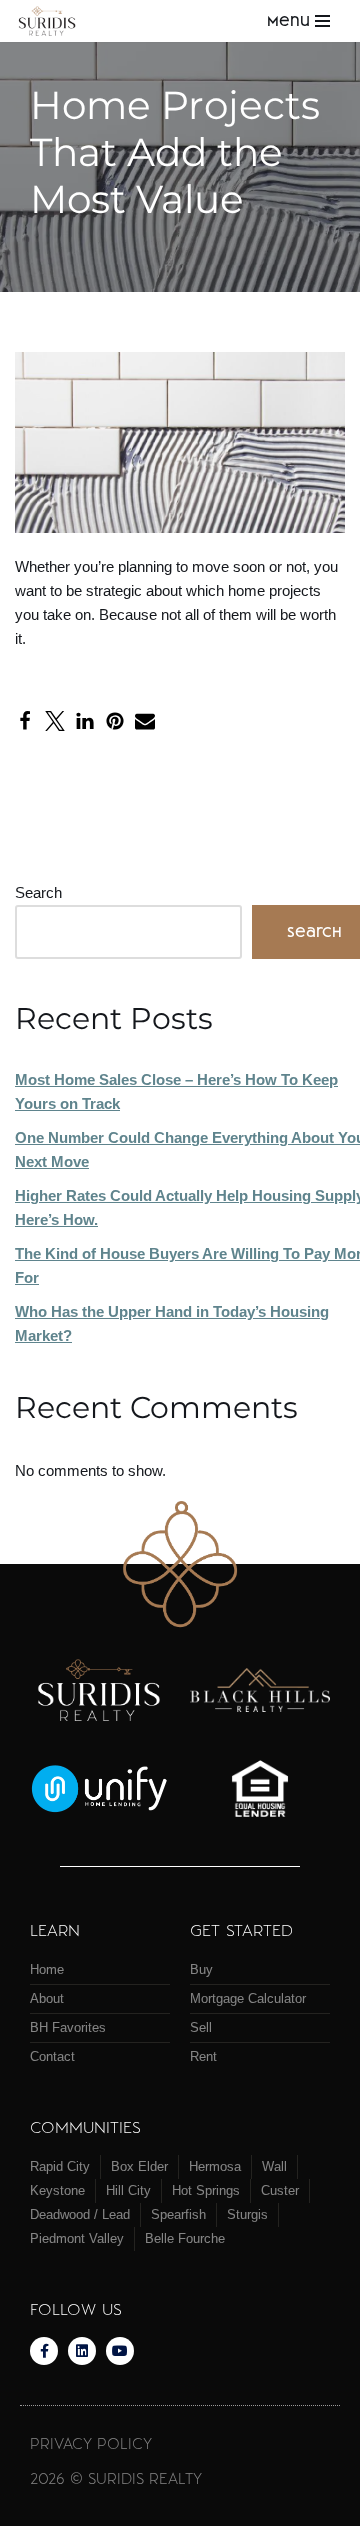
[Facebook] (25, 721)
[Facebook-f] (44, 2351)
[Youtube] (120, 2351)
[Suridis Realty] (52, 20)
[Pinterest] (115, 721)
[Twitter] (55, 721)
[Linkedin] (82, 2351)
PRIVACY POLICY (91, 2443)
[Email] (145, 721)
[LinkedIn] (85, 721)
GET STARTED (241, 1929)
